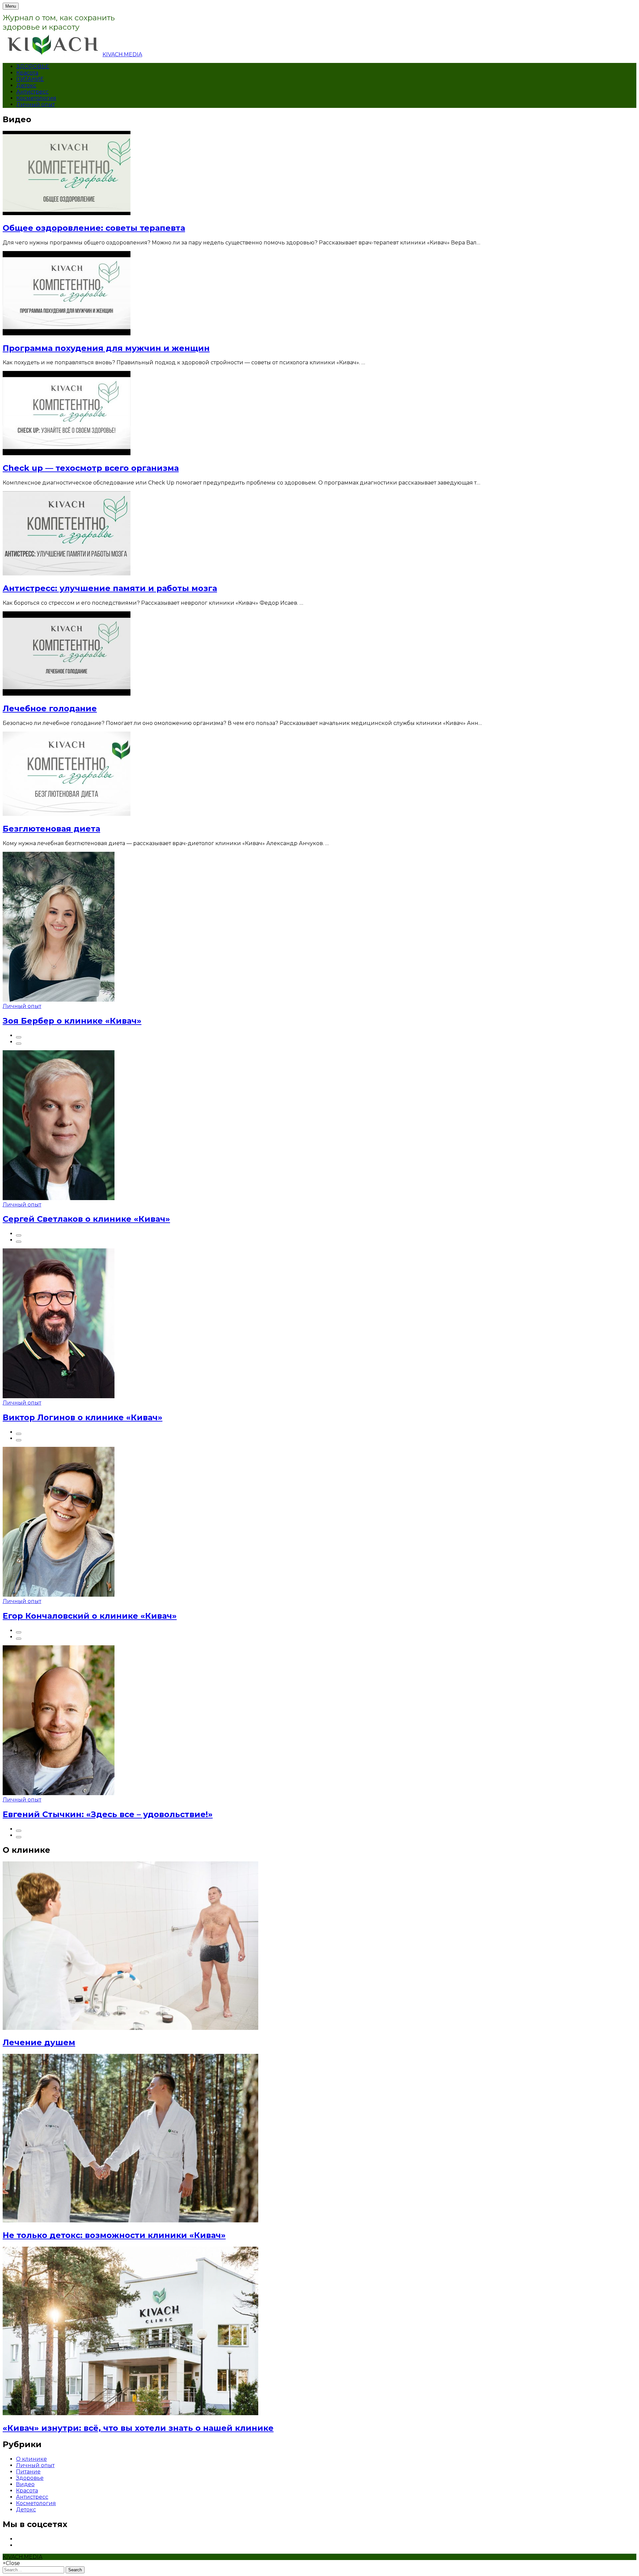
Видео (25, 2484)
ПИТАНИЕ (30, 79)
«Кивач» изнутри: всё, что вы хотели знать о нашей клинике (138, 2428)
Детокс (26, 85)
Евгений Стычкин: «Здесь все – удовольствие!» (108, 1814)
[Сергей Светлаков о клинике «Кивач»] (59, 1198)
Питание (28, 2472)
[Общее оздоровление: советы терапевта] (67, 213)
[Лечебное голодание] (67, 694)
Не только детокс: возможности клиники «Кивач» (114, 2235)
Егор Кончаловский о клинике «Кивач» (90, 1616)
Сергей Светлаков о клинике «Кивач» (86, 1219)
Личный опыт (36, 104)
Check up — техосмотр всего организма (91, 468)
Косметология (36, 98)
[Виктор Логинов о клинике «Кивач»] (59, 1396)
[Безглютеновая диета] (67, 814)
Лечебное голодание (50, 708)
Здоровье (30, 2478)
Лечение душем (39, 2042)
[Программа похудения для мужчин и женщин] (67, 333)
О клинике (31, 2459)
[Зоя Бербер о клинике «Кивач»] (59, 1000)
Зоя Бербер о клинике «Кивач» (72, 1021)
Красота (27, 73)
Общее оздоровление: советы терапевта (94, 228)
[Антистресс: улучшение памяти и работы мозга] (67, 574)
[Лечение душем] (130, 2028)
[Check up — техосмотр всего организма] (67, 453)
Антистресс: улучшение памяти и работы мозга (110, 588)
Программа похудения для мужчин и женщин (106, 348)
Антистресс (32, 92)
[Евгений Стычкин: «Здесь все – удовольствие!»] (59, 1793)
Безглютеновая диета (51, 829)
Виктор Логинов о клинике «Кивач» (83, 1417)
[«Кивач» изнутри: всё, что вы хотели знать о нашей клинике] (130, 2413)
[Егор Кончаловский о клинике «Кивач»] (59, 1595)
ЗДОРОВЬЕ (33, 66)
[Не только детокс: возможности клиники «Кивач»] (130, 2221)
